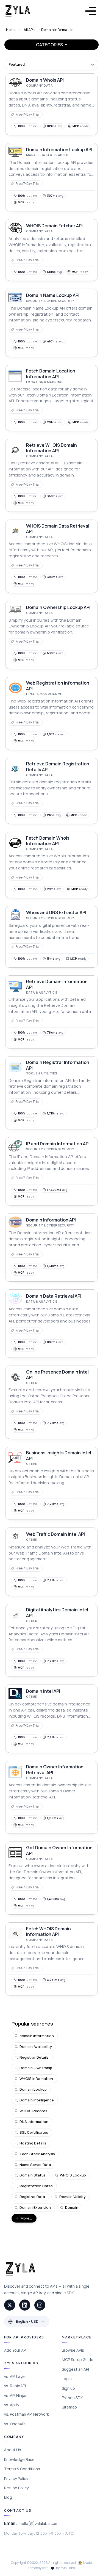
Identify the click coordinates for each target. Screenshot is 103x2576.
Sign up (68, 2388)
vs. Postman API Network (27, 2414)
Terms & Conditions (22, 2469)
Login (67, 2379)
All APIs (29, 30)
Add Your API (15, 2350)
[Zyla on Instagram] (40, 2305)
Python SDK (72, 2398)
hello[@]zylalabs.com (39, 2523)
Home (11, 30)
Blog (8, 2497)
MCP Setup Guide (78, 2360)
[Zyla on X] (10, 2305)
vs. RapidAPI (15, 2386)
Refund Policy (16, 2488)
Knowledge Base (19, 2459)
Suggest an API (75, 2369)
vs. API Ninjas (16, 2395)
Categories (50, 45)
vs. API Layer (15, 2376)
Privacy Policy (16, 2478)
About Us (13, 2450)
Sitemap (69, 2407)
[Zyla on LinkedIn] (25, 2305)
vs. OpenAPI (15, 2424)
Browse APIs (73, 2350)
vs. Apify (12, 2405)
